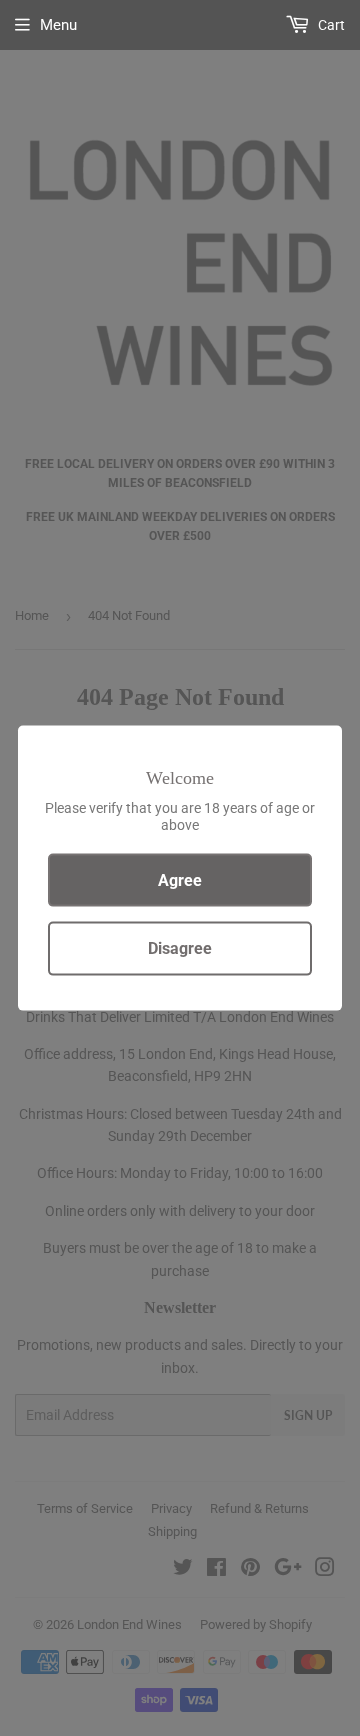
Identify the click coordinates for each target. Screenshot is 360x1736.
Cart (330, 25)
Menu (58, 25)
